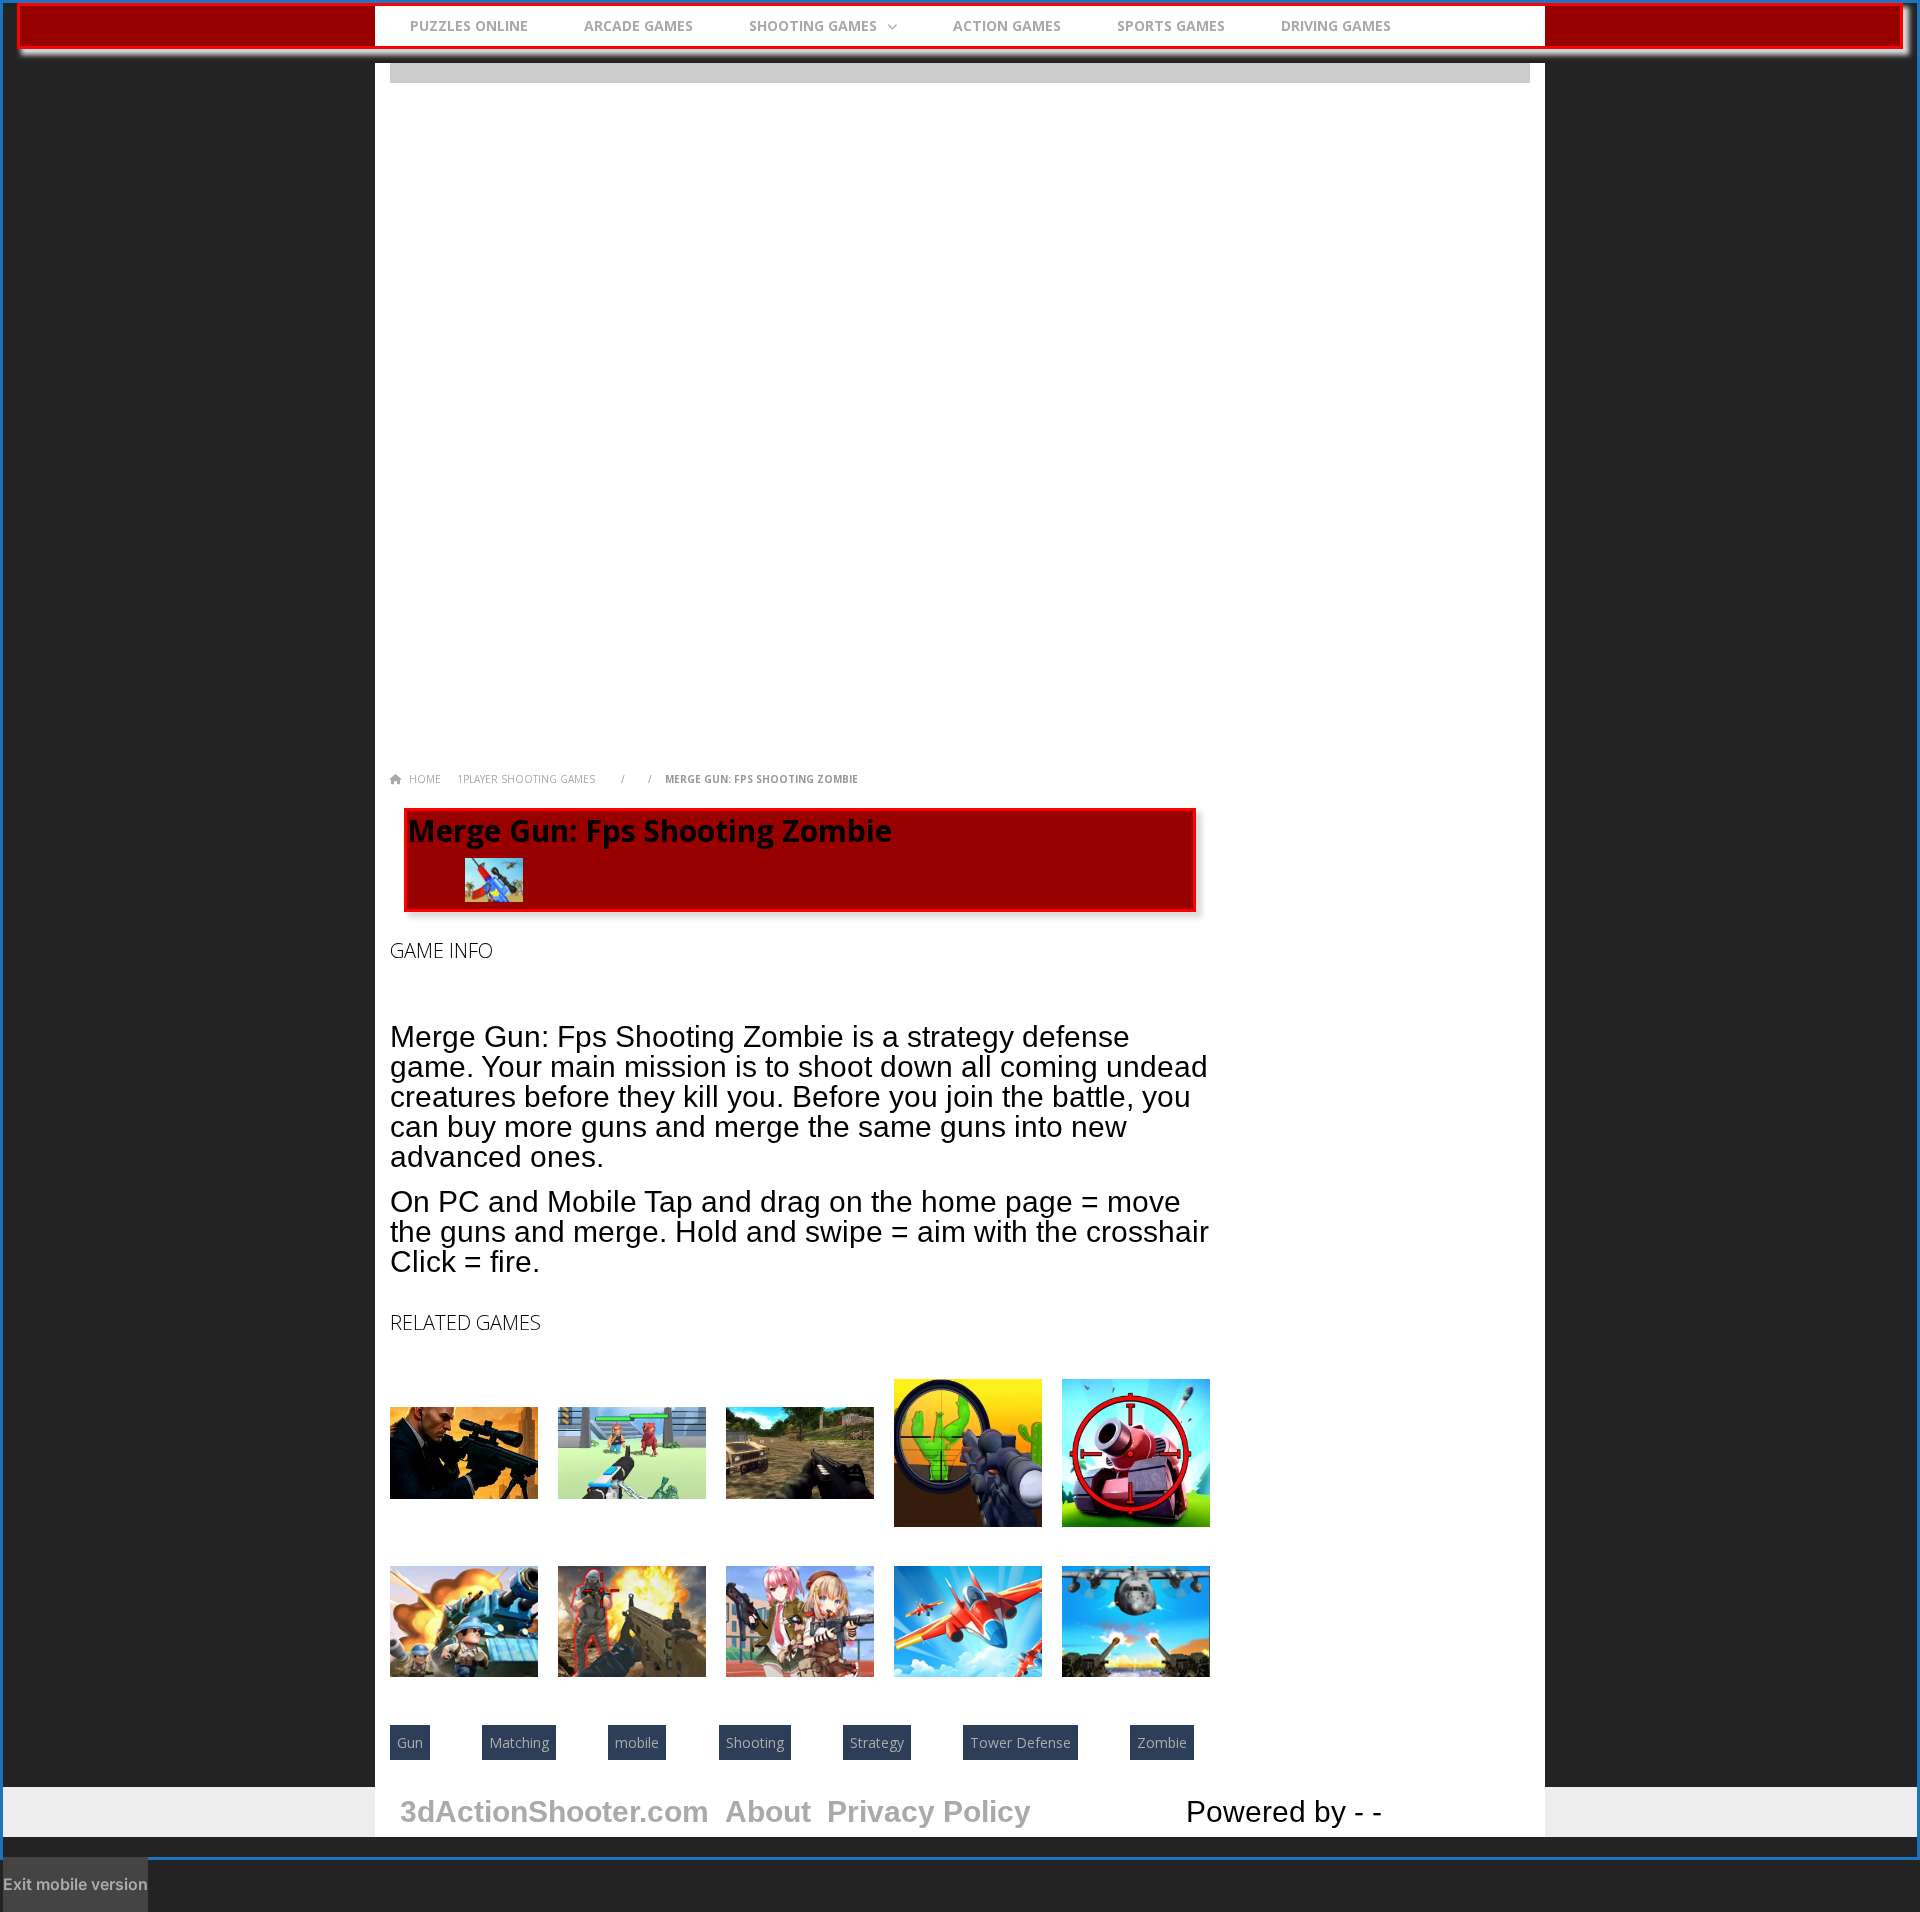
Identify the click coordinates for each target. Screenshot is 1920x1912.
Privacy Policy (929, 1812)
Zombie (1162, 1742)
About (768, 1812)
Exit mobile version (75, 1884)
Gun (410, 1742)
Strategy (877, 1742)
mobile (637, 1742)
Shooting (755, 1742)
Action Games (1007, 25)
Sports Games (1171, 25)
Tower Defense (1020, 1742)
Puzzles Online (469, 25)
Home (423, 779)
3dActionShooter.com (554, 1812)
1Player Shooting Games (526, 779)
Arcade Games (638, 25)
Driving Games (1336, 25)
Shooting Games (813, 25)
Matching (519, 1742)
